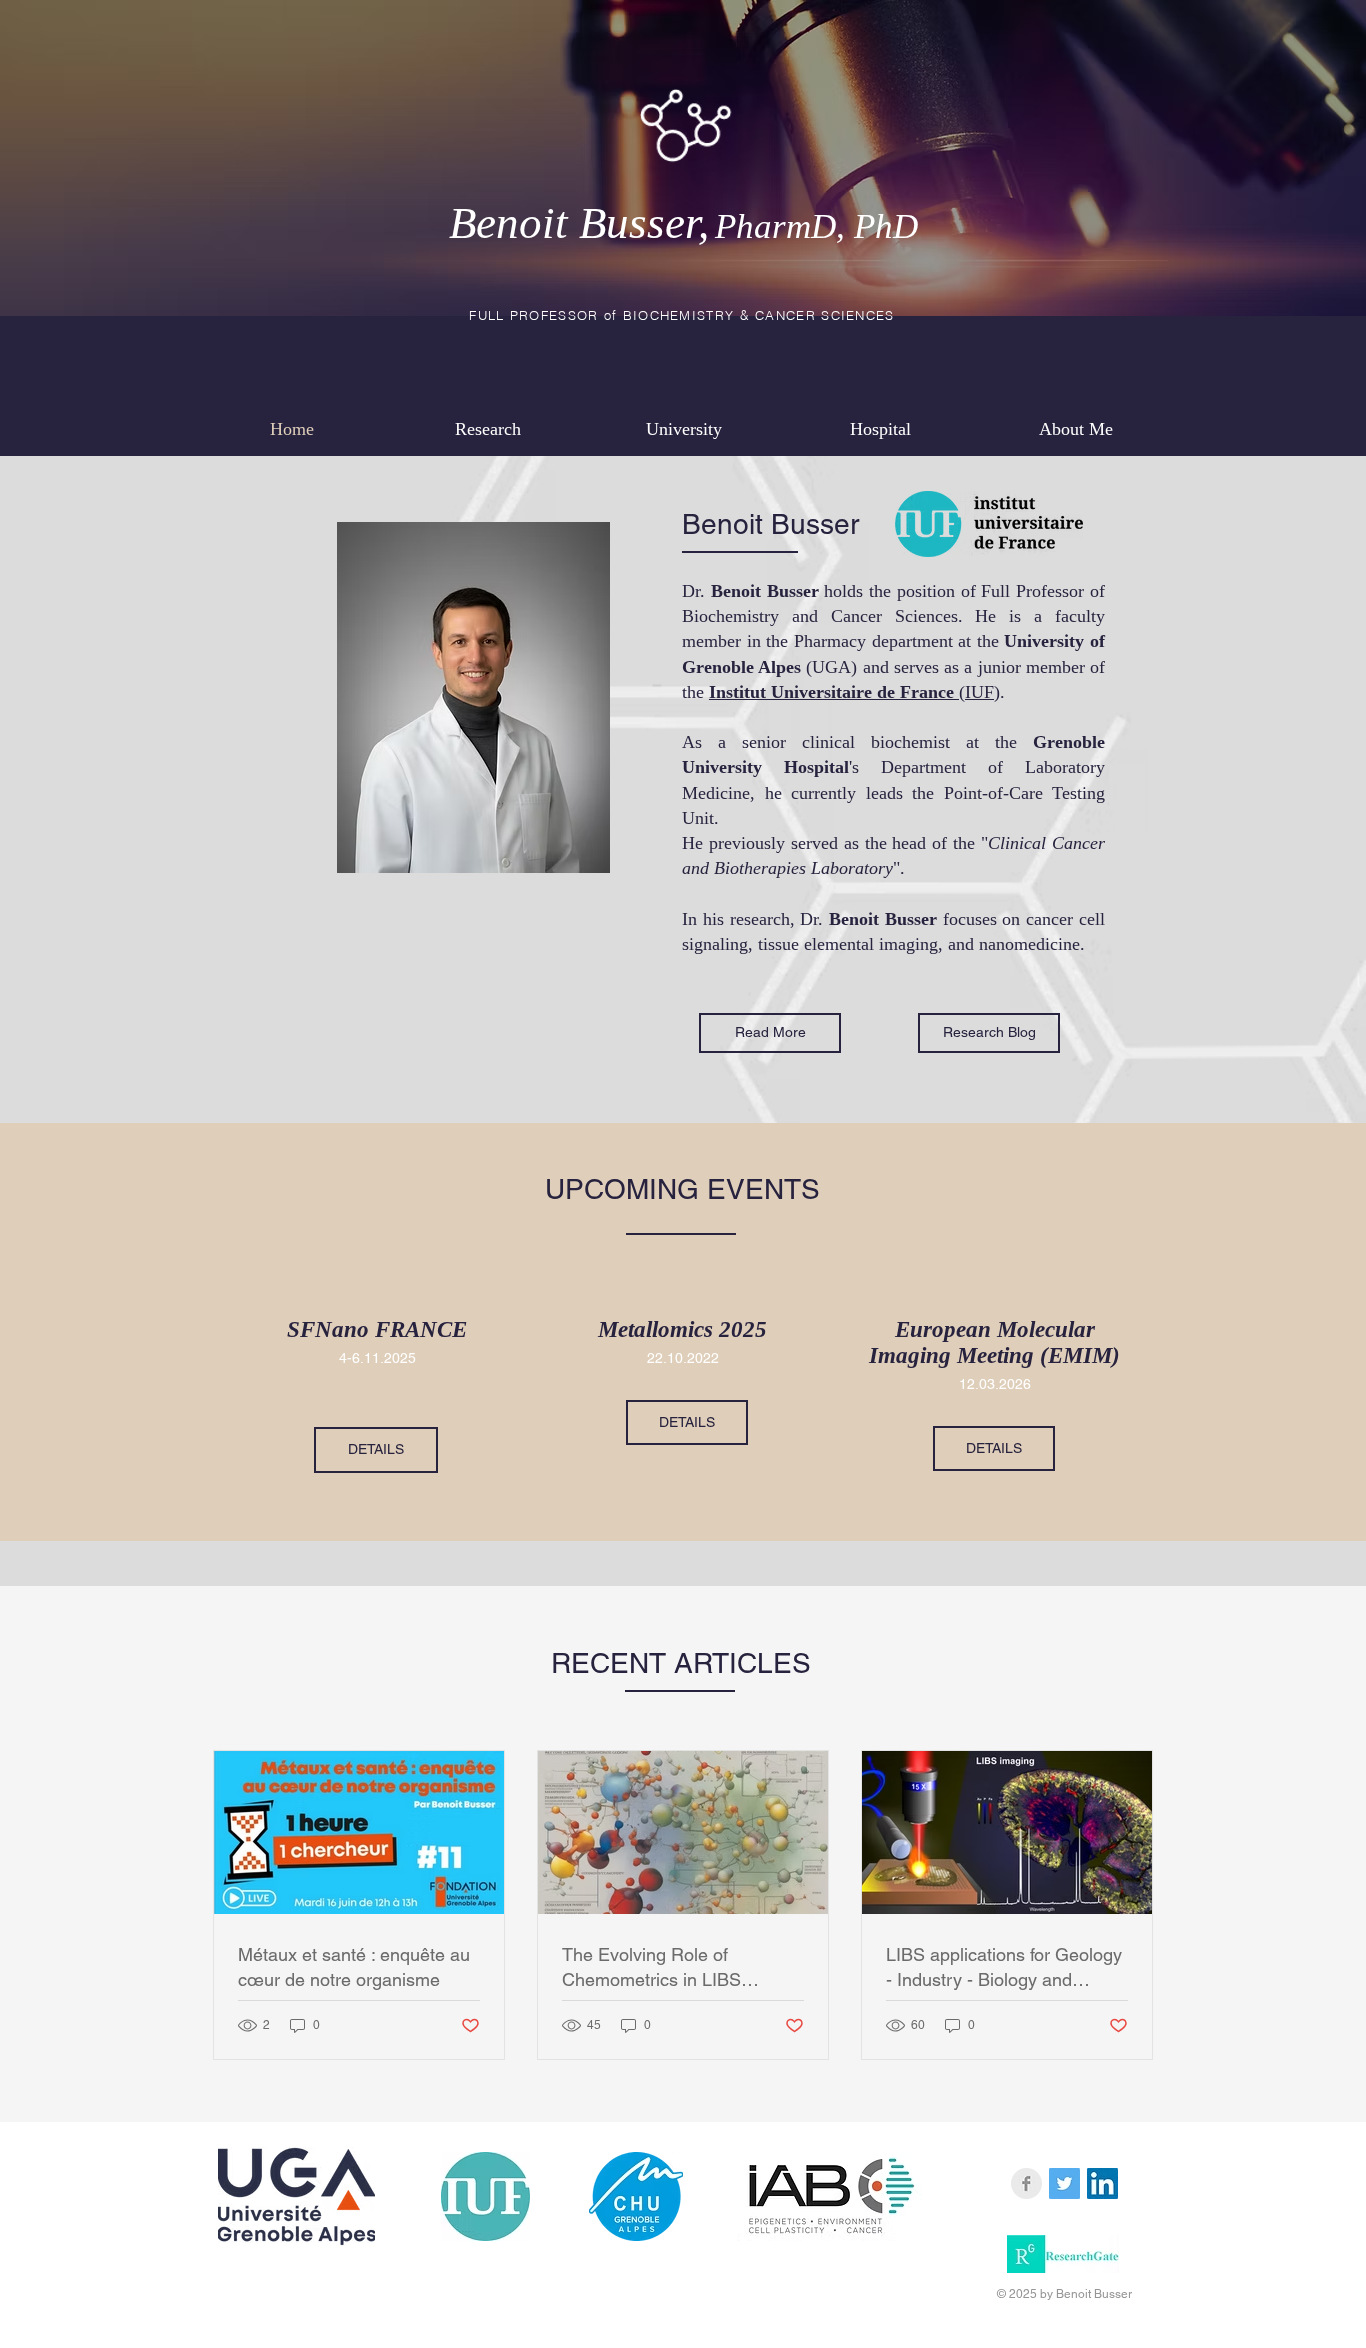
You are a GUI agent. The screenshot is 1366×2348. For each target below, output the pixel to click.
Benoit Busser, (684, 223)
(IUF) (854, 692)
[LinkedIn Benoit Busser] (1102, 2183)
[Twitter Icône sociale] (1064, 2183)
